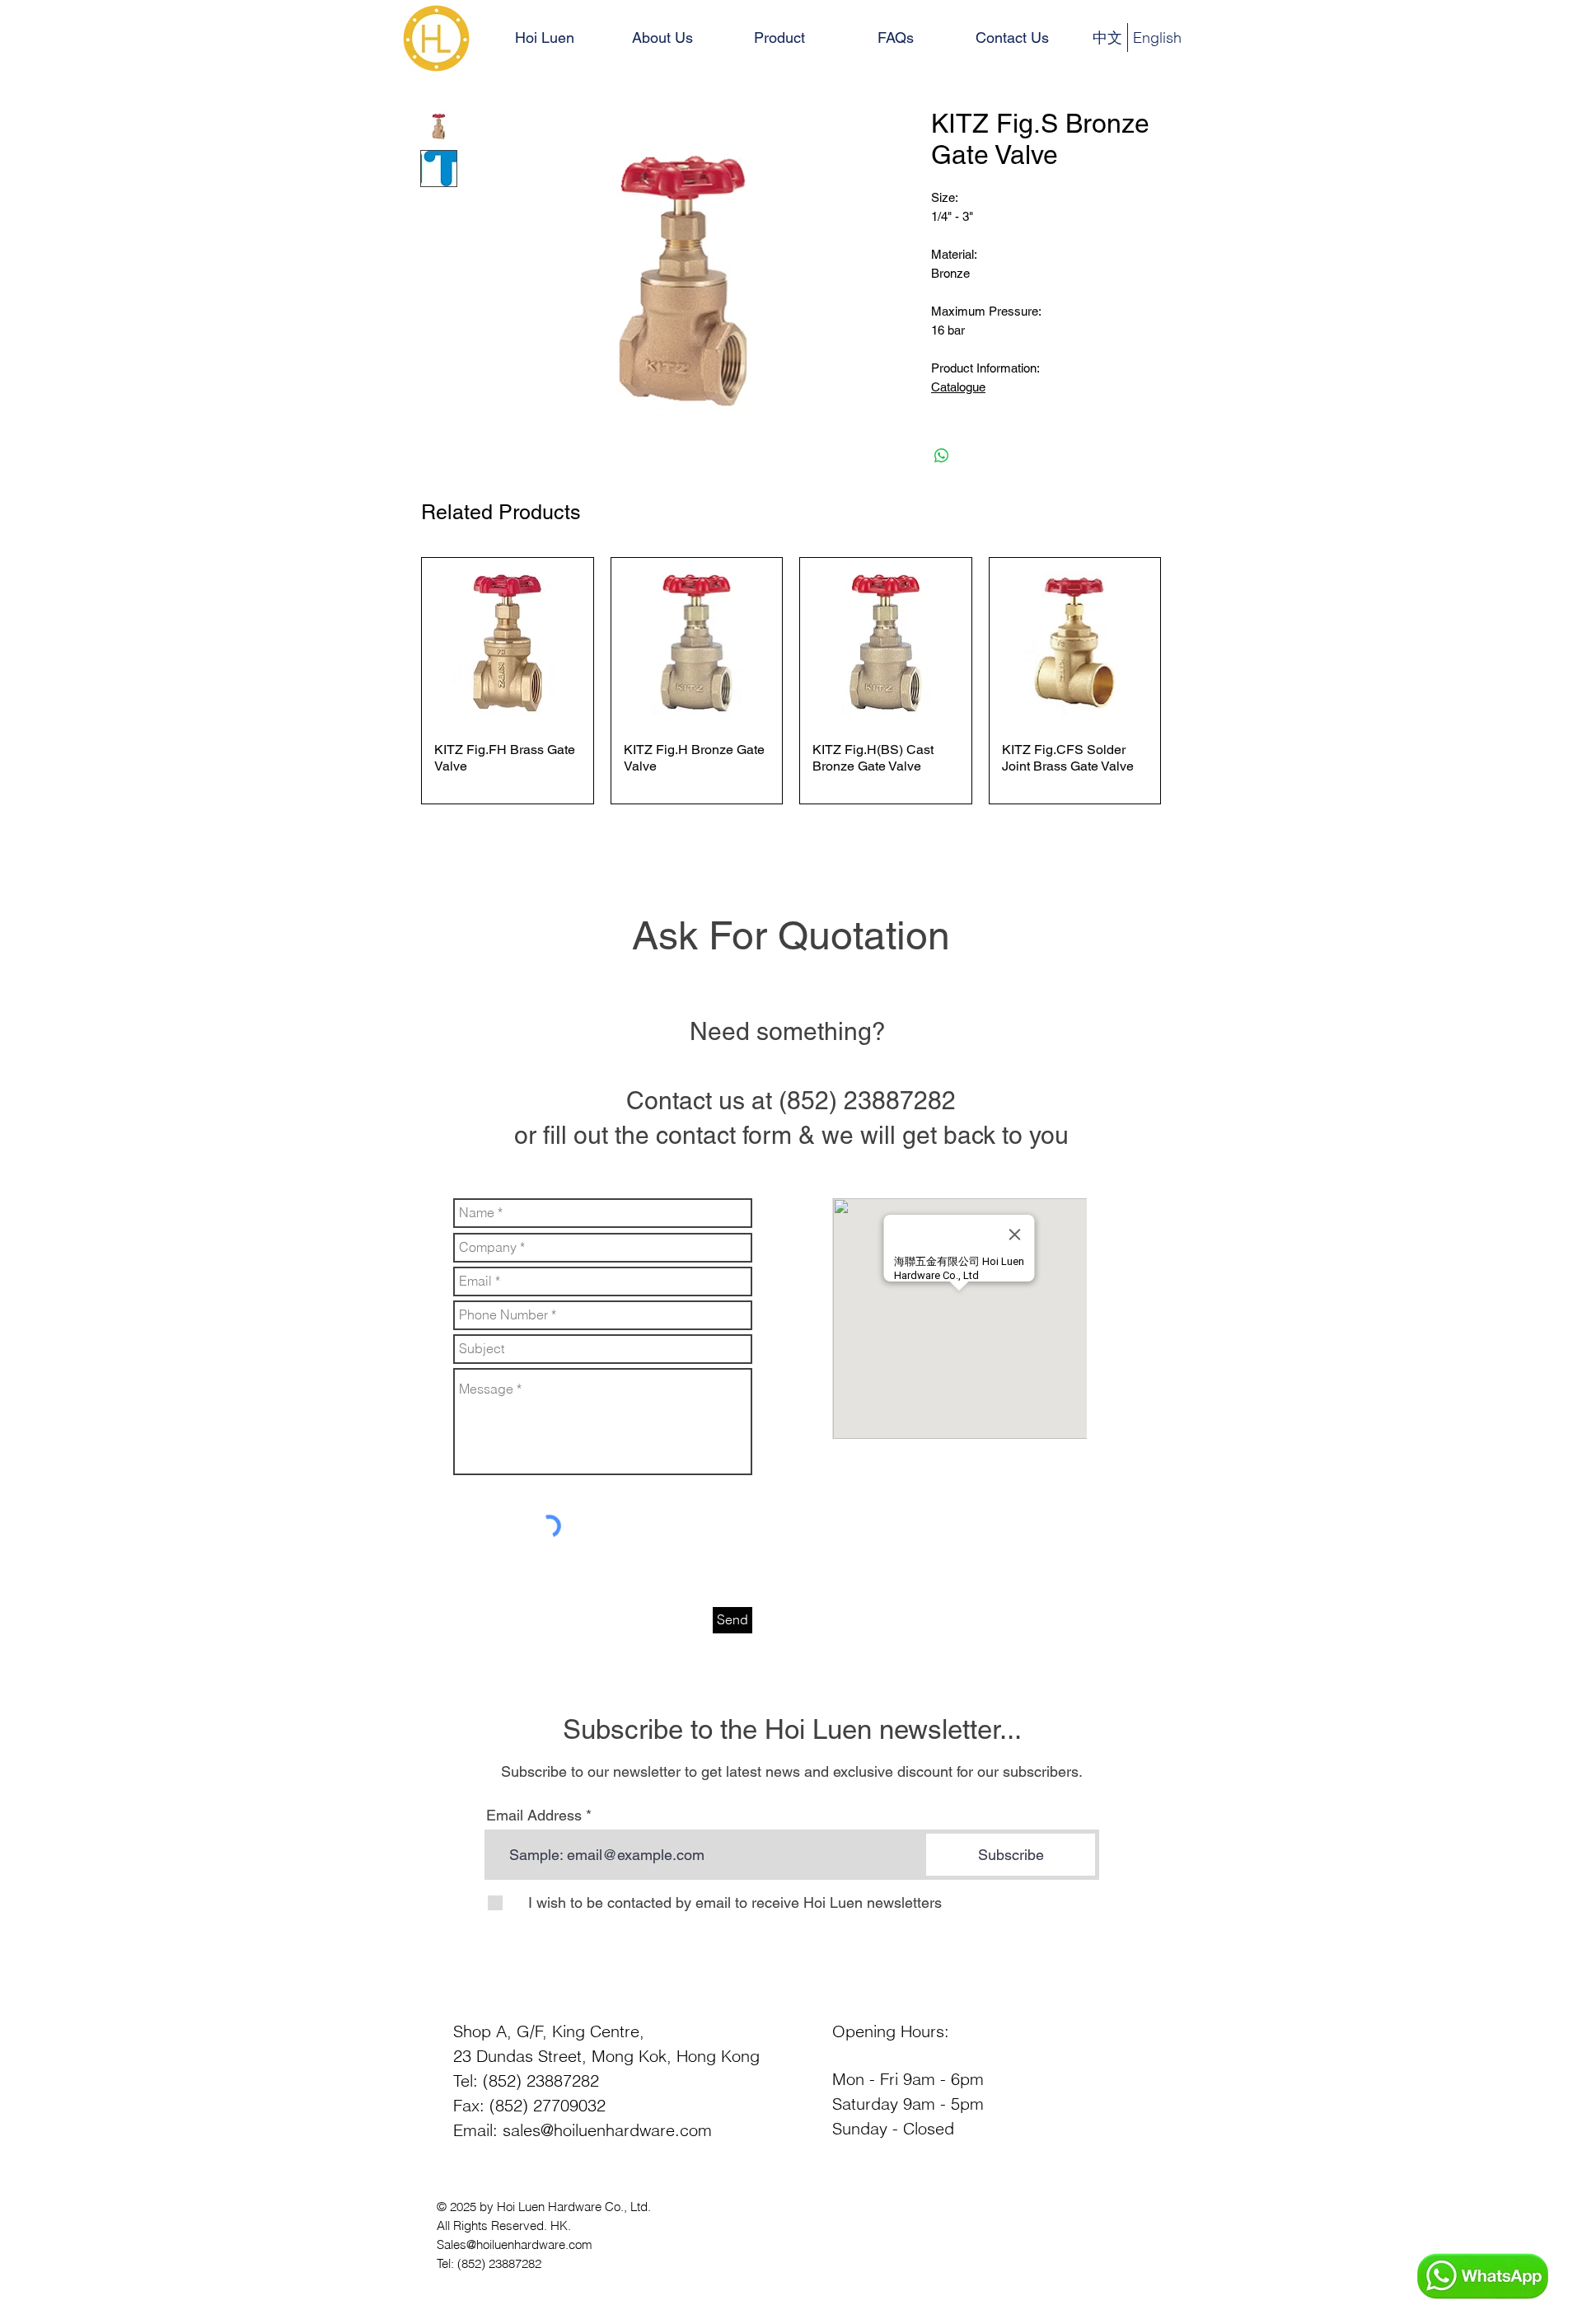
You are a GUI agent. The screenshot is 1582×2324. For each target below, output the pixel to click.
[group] (791, 681)
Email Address (534, 1816)
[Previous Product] (397, 681)
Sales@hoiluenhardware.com (515, 2244)
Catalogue (958, 387)
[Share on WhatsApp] (942, 456)
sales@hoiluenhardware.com (607, 2130)
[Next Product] (1185, 681)
